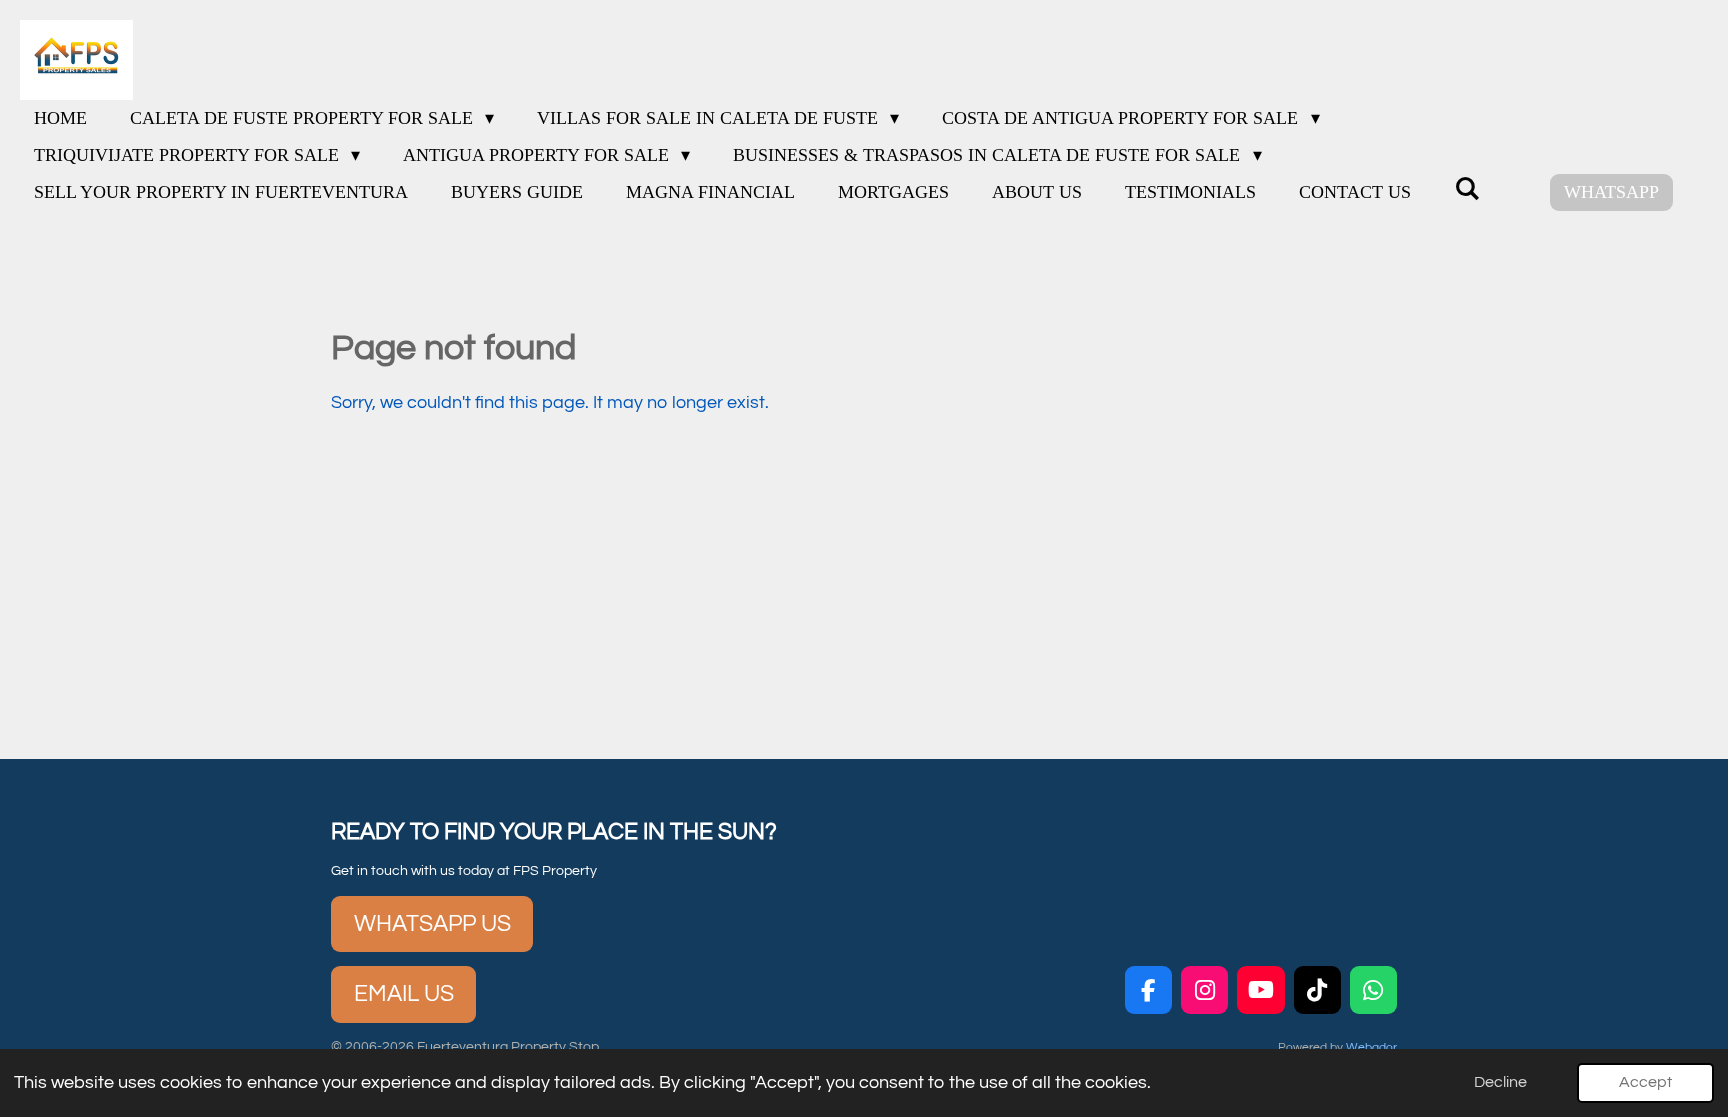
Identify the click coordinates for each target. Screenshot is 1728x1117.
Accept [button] (1645, 1082)
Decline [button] (1500, 1082)
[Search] (1466, 189)
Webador (1371, 1047)
